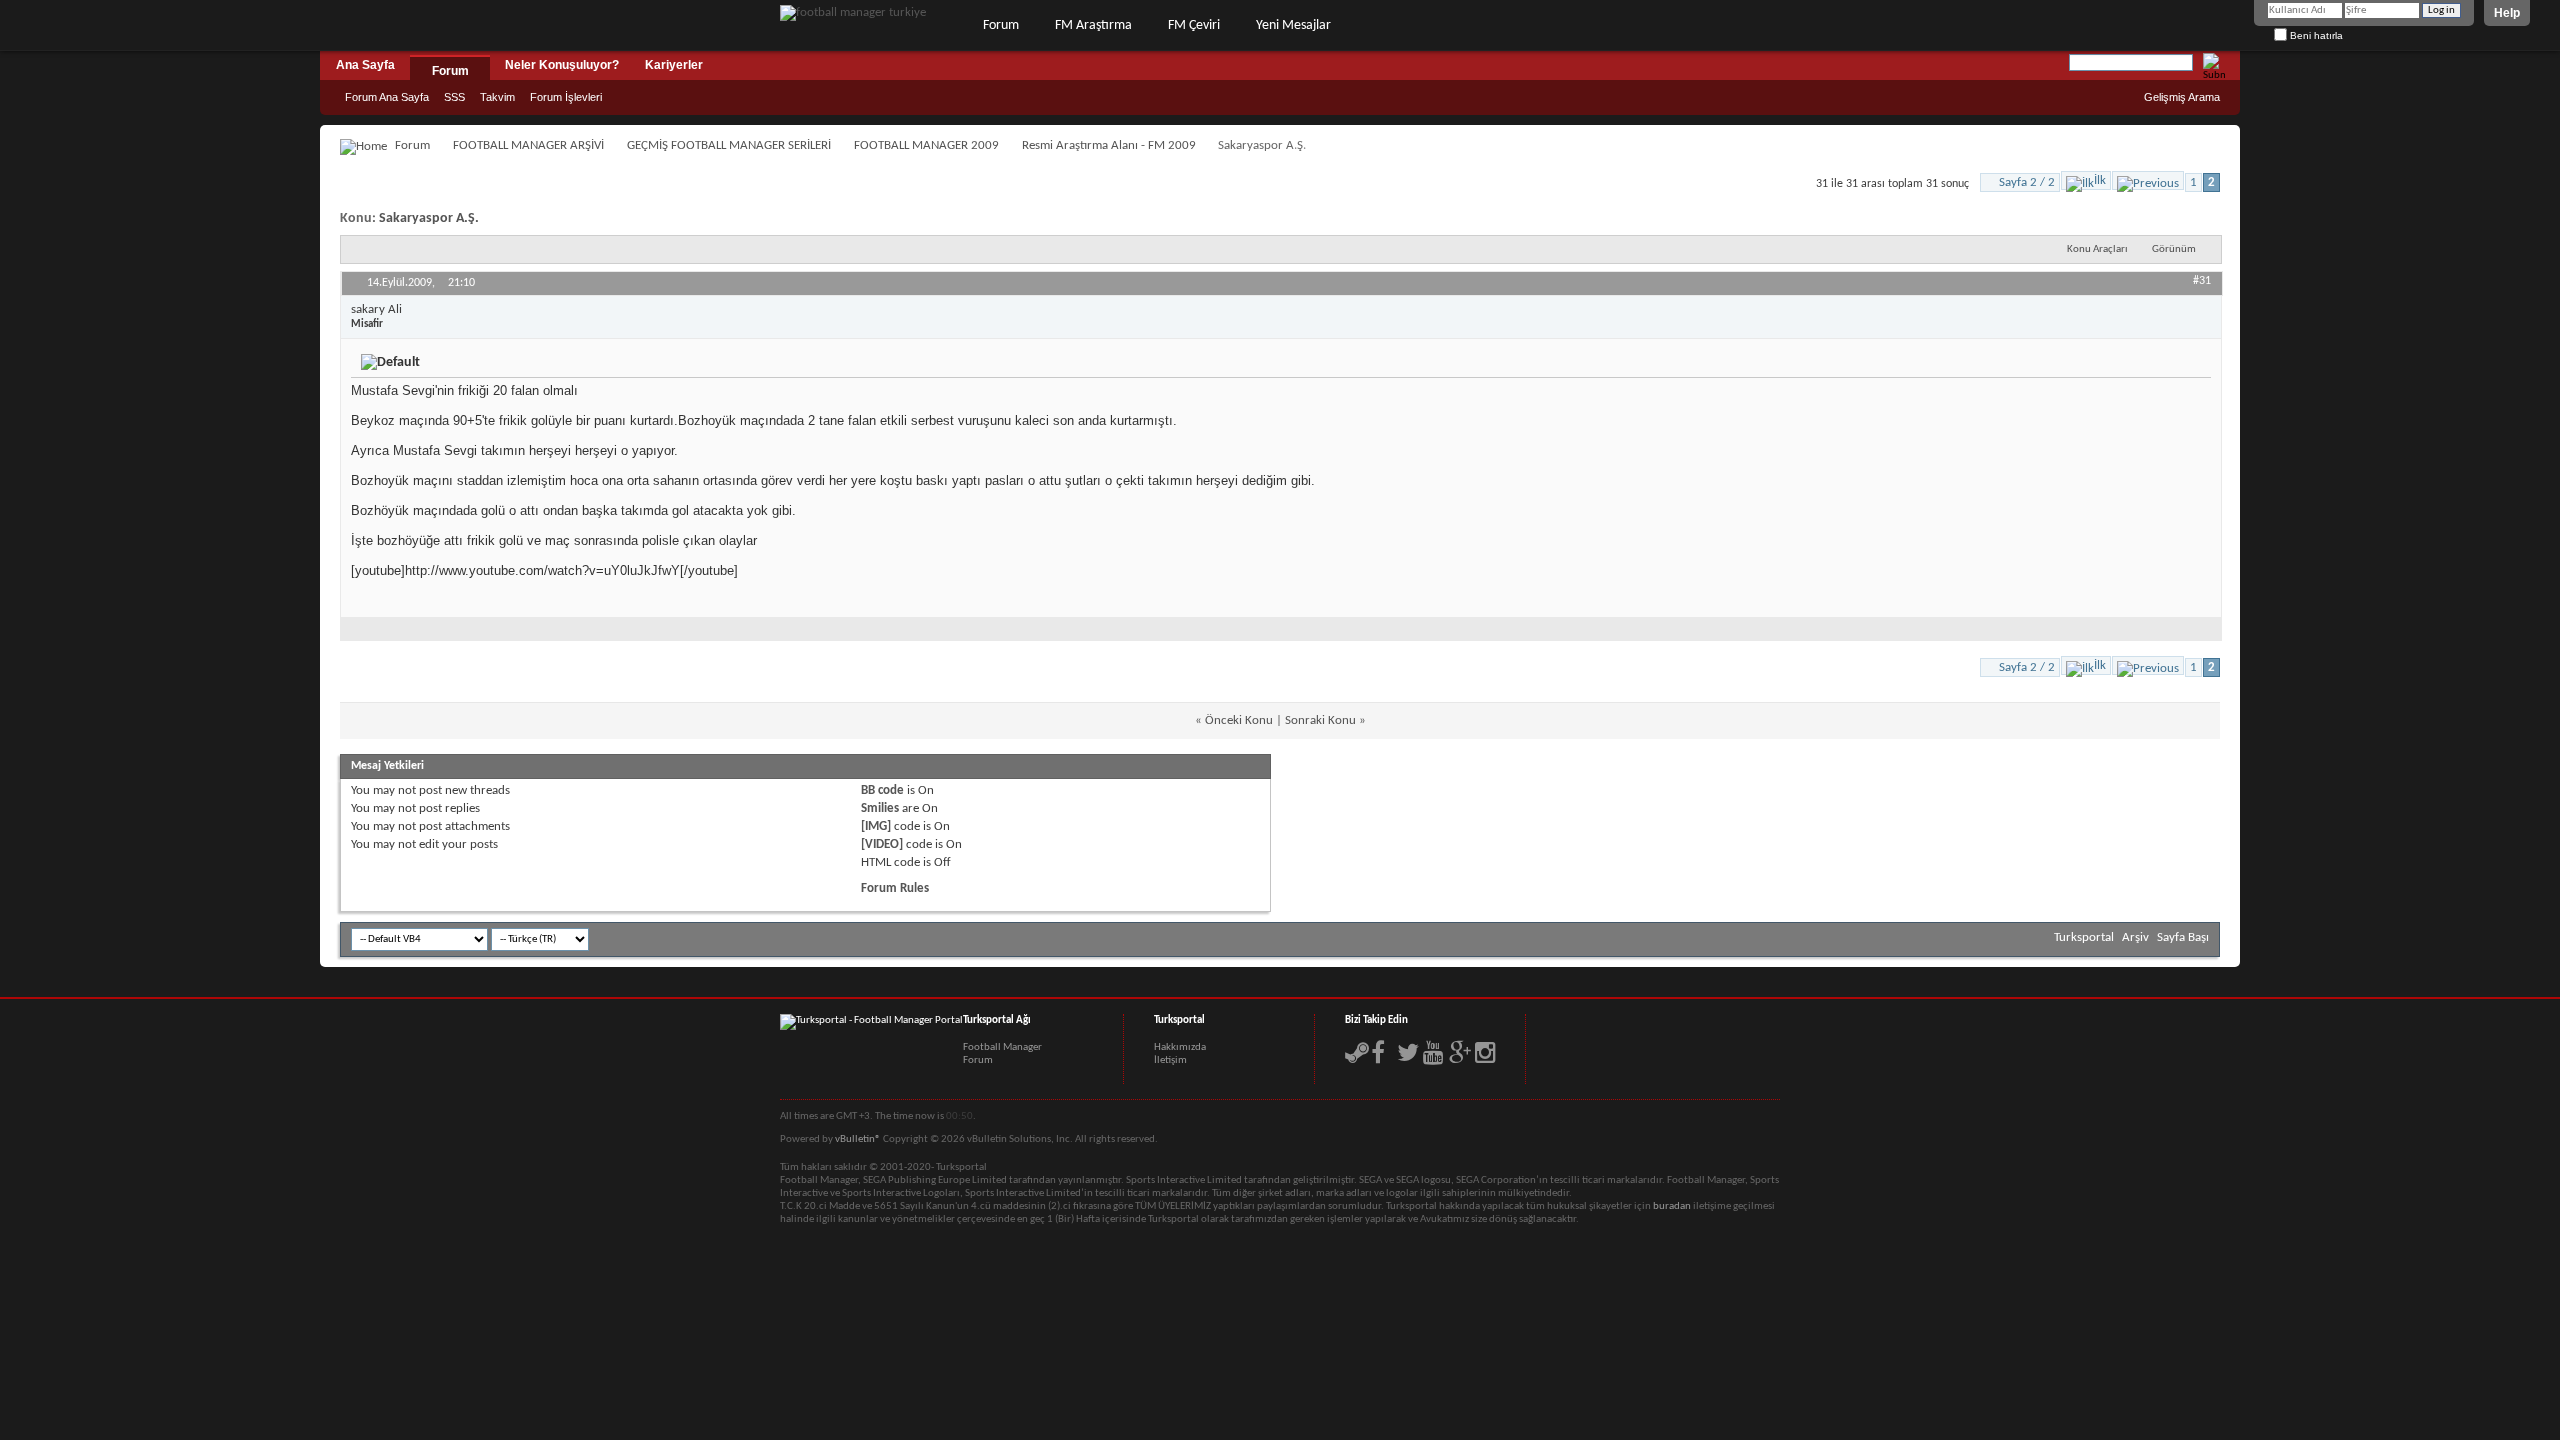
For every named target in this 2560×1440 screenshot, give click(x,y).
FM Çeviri (1194, 25)
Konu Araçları (2097, 249)
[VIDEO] (882, 844)
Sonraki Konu (1320, 720)
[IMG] (876, 826)
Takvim (497, 97)
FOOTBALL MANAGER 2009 (926, 145)
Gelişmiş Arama (2182, 97)
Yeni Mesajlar (1293, 25)
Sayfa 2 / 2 (2027, 182)
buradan (1672, 1206)
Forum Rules (895, 888)
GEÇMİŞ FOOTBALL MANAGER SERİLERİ (729, 145)
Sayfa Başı (2183, 937)
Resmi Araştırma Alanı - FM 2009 (1109, 145)
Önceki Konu (1239, 720)
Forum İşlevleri (566, 97)
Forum (1001, 25)
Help (2507, 13)
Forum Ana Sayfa (387, 97)
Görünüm (2174, 249)
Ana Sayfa (365, 65)
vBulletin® (858, 1139)
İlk (2100, 180)
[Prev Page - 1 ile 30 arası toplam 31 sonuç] (2148, 180)
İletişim (1170, 1060)
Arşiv (2135, 937)
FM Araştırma (1093, 25)
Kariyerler (674, 65)
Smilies (880, 808)
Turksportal (2084, 937)
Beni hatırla (2315, 35)
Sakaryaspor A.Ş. (429, 218)
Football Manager (1002, 1047)
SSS (454, 97)
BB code (882, 790)
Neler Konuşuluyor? (562, 65)
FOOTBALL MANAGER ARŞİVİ (528, 145)
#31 (2202, 281)
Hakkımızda (1180, 1047)
